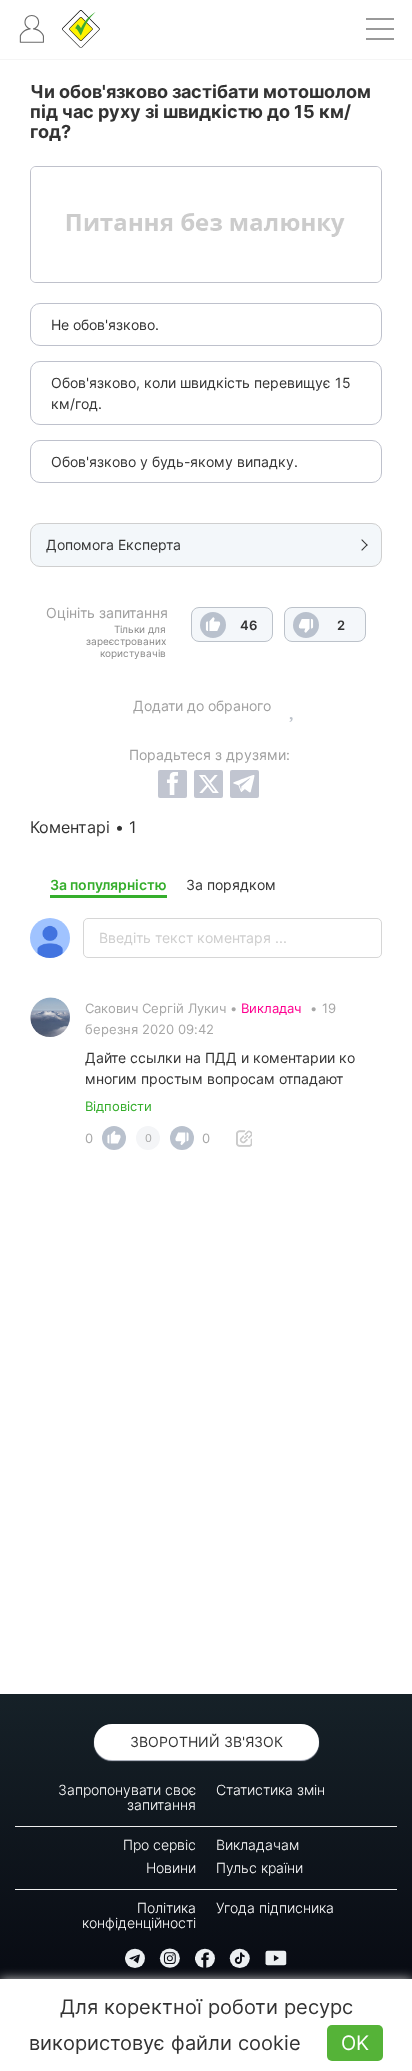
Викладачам (257, 1844)
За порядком (231, 884)
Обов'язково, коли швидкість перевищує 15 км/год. (201, 393)
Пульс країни (259, 1867)
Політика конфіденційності (139, 1915)
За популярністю (108, 884)
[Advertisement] (206, 1428)
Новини (171, 1867)
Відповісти (118, 1106)
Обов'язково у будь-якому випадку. (174, 461)
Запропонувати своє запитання (127, 1797)
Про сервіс (159, 1844)
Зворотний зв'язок (206, 1741)
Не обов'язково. (105, 324)
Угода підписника (275, 1907)
